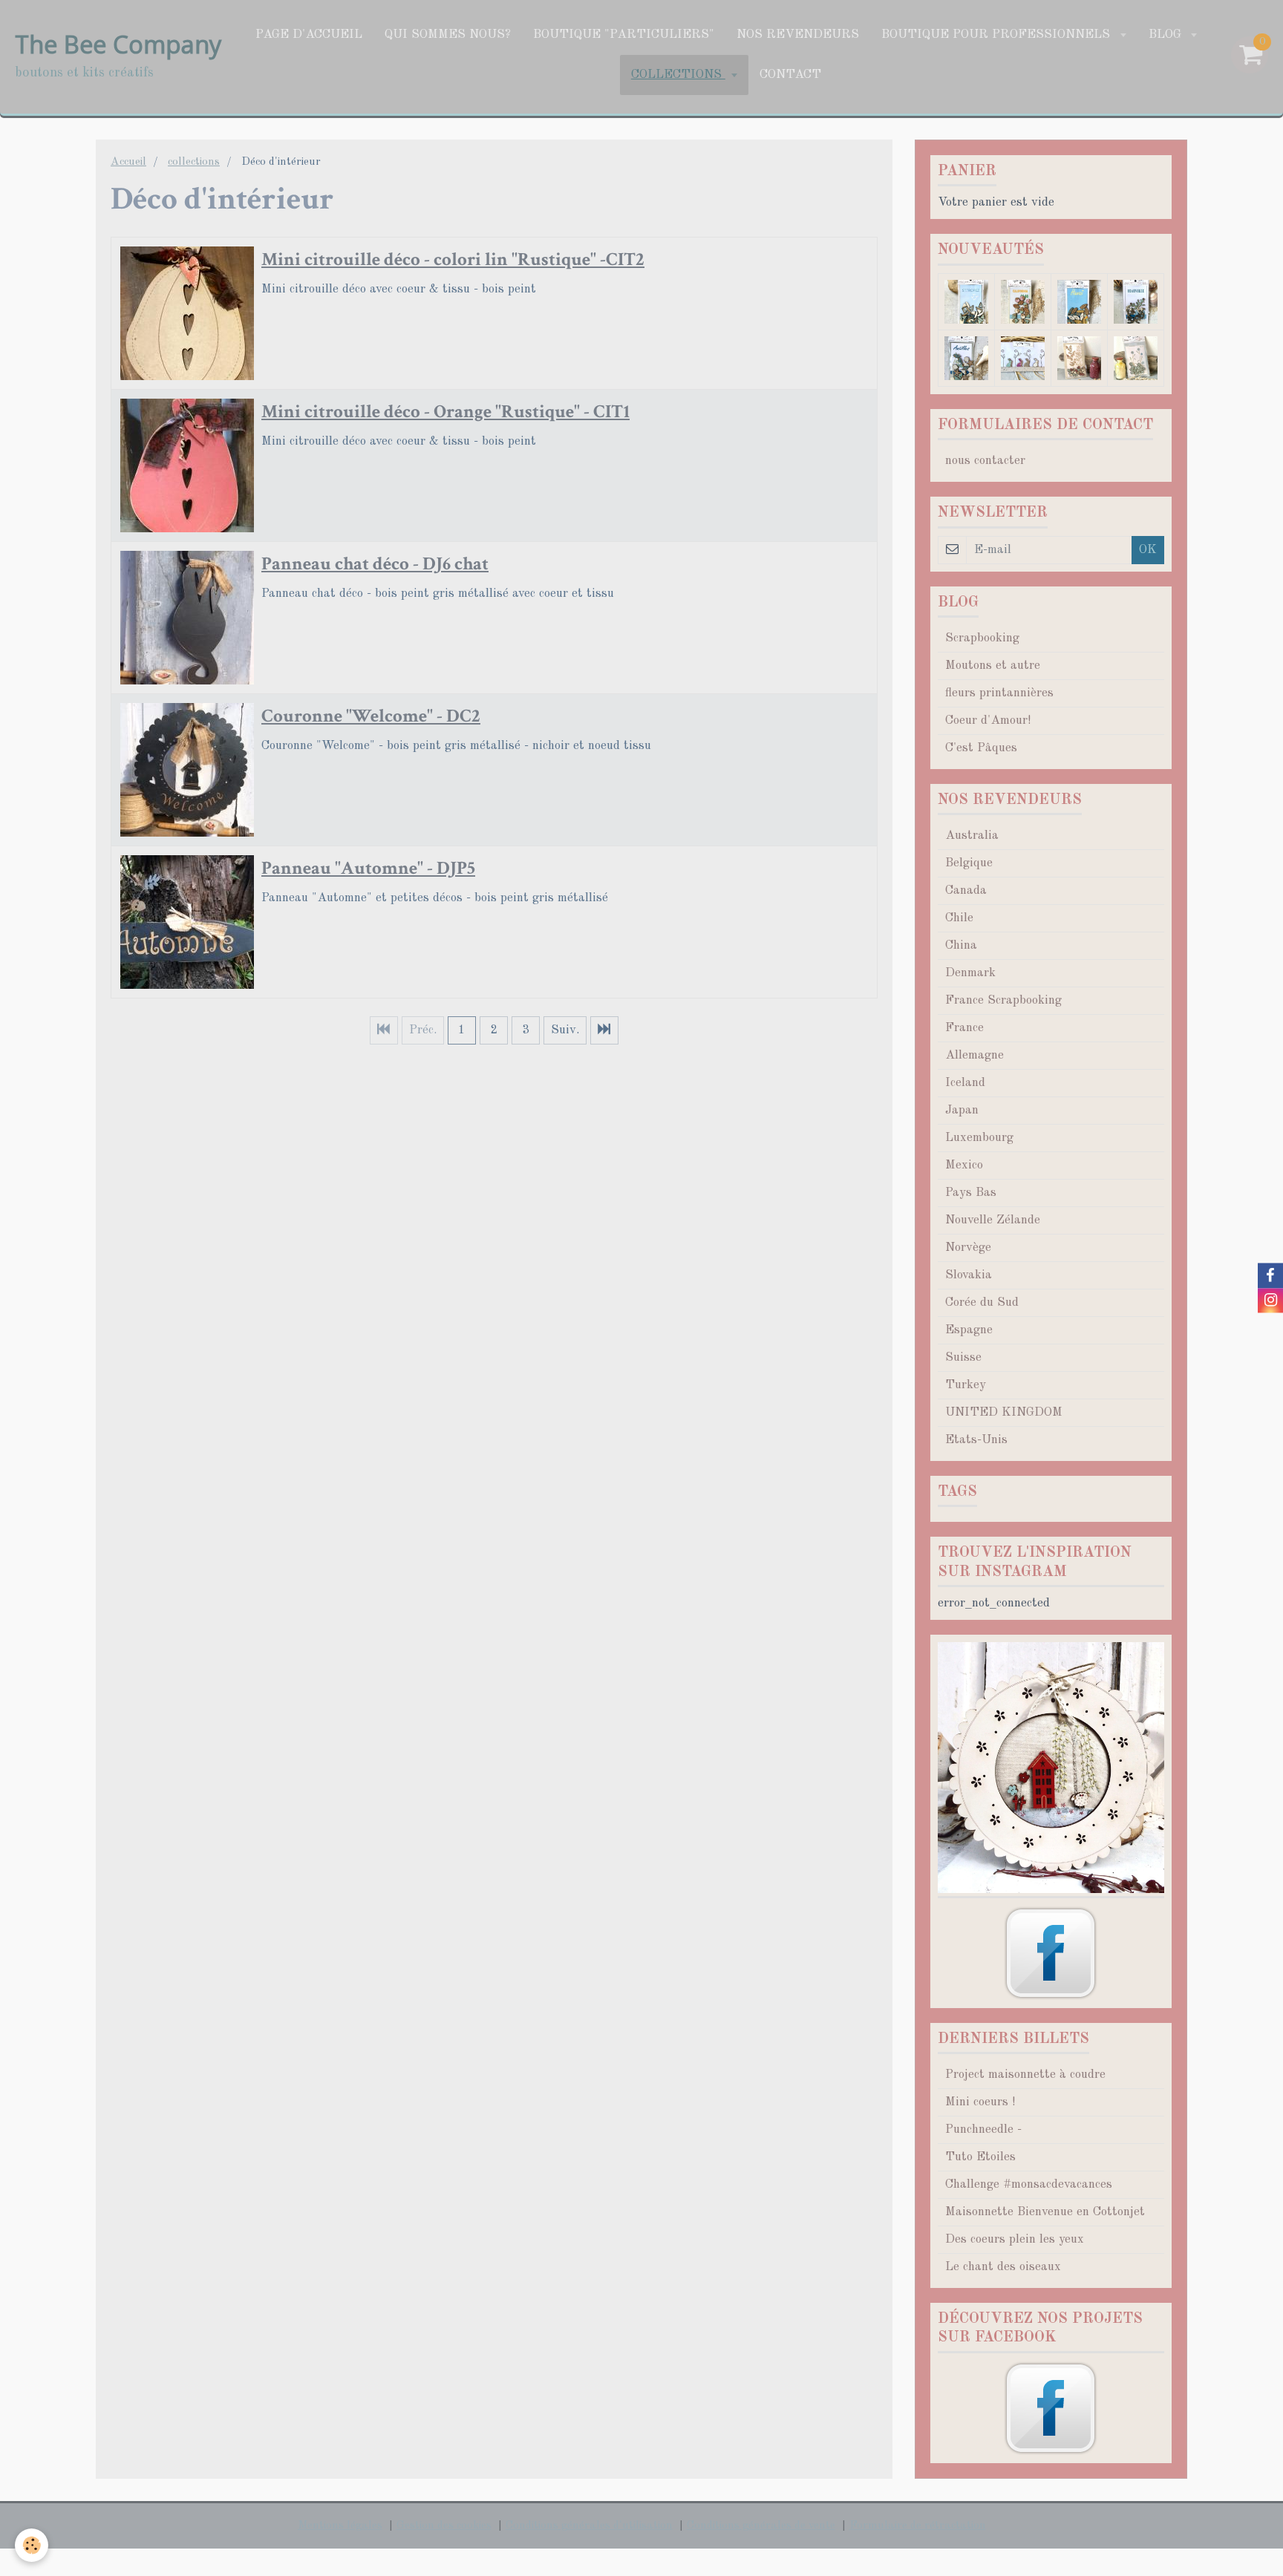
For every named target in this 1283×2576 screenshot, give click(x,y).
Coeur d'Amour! (988, 720)
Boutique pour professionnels (998, 35)
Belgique (969, 863)
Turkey (966, 1385)
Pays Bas (971, 1193)
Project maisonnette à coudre (1025, 2075)
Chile (959, 918)
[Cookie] (32, 2545)
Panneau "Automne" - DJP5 (368, 868)
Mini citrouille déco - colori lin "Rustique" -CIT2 (453, 259)
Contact (790, 75)
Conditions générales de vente (761, 2526)
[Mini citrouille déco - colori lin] (187, 313)
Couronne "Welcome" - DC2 (371, 716)
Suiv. (565, 1030)
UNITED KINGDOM (1004, 1412)
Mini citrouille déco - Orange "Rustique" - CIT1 (445, 412)
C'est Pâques (981, 748)
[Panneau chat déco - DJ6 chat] (187, 618)
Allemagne (975, 1055)
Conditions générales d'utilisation (589, 2526)
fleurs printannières (999, 693)
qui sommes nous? (448, 35)
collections (678, 75)
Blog (1167, 35)
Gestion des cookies (444, 2526)
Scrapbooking (982, 638)
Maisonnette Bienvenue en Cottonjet (1045, 2212)
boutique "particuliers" (624, 35)
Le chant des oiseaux (1003, 2267)
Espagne (969, 1330)
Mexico (964, 1165)
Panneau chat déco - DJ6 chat (375, 564)
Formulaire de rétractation (918, 2526)
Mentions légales (340, 2526)
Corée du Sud (982, 1302)
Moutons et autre (993, 666)
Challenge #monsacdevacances (1029, 2184)
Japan (962, 1110)
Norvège (968, 1248)
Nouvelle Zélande (993, 1220)
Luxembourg (979, 1138)
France (964, 1028)
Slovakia (969, 1275)
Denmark (970, 973)
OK (1148, 550)
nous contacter (985, 461)
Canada (966, 890)
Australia (972, 836)
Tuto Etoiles (980, 2157)
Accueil (128, 162)
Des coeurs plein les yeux (1015, 2239)
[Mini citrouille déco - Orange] (187, 465)
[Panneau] (187, 922)
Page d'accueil (309, 35)
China (961, 945)
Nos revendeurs (798, 35)
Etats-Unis (976, 1440)
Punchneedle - (983, 2129)
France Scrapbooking (1003, 1000)
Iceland (965, 1083)
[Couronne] (187, 770)
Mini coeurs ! (980, 2102)
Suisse (963, 1357)
